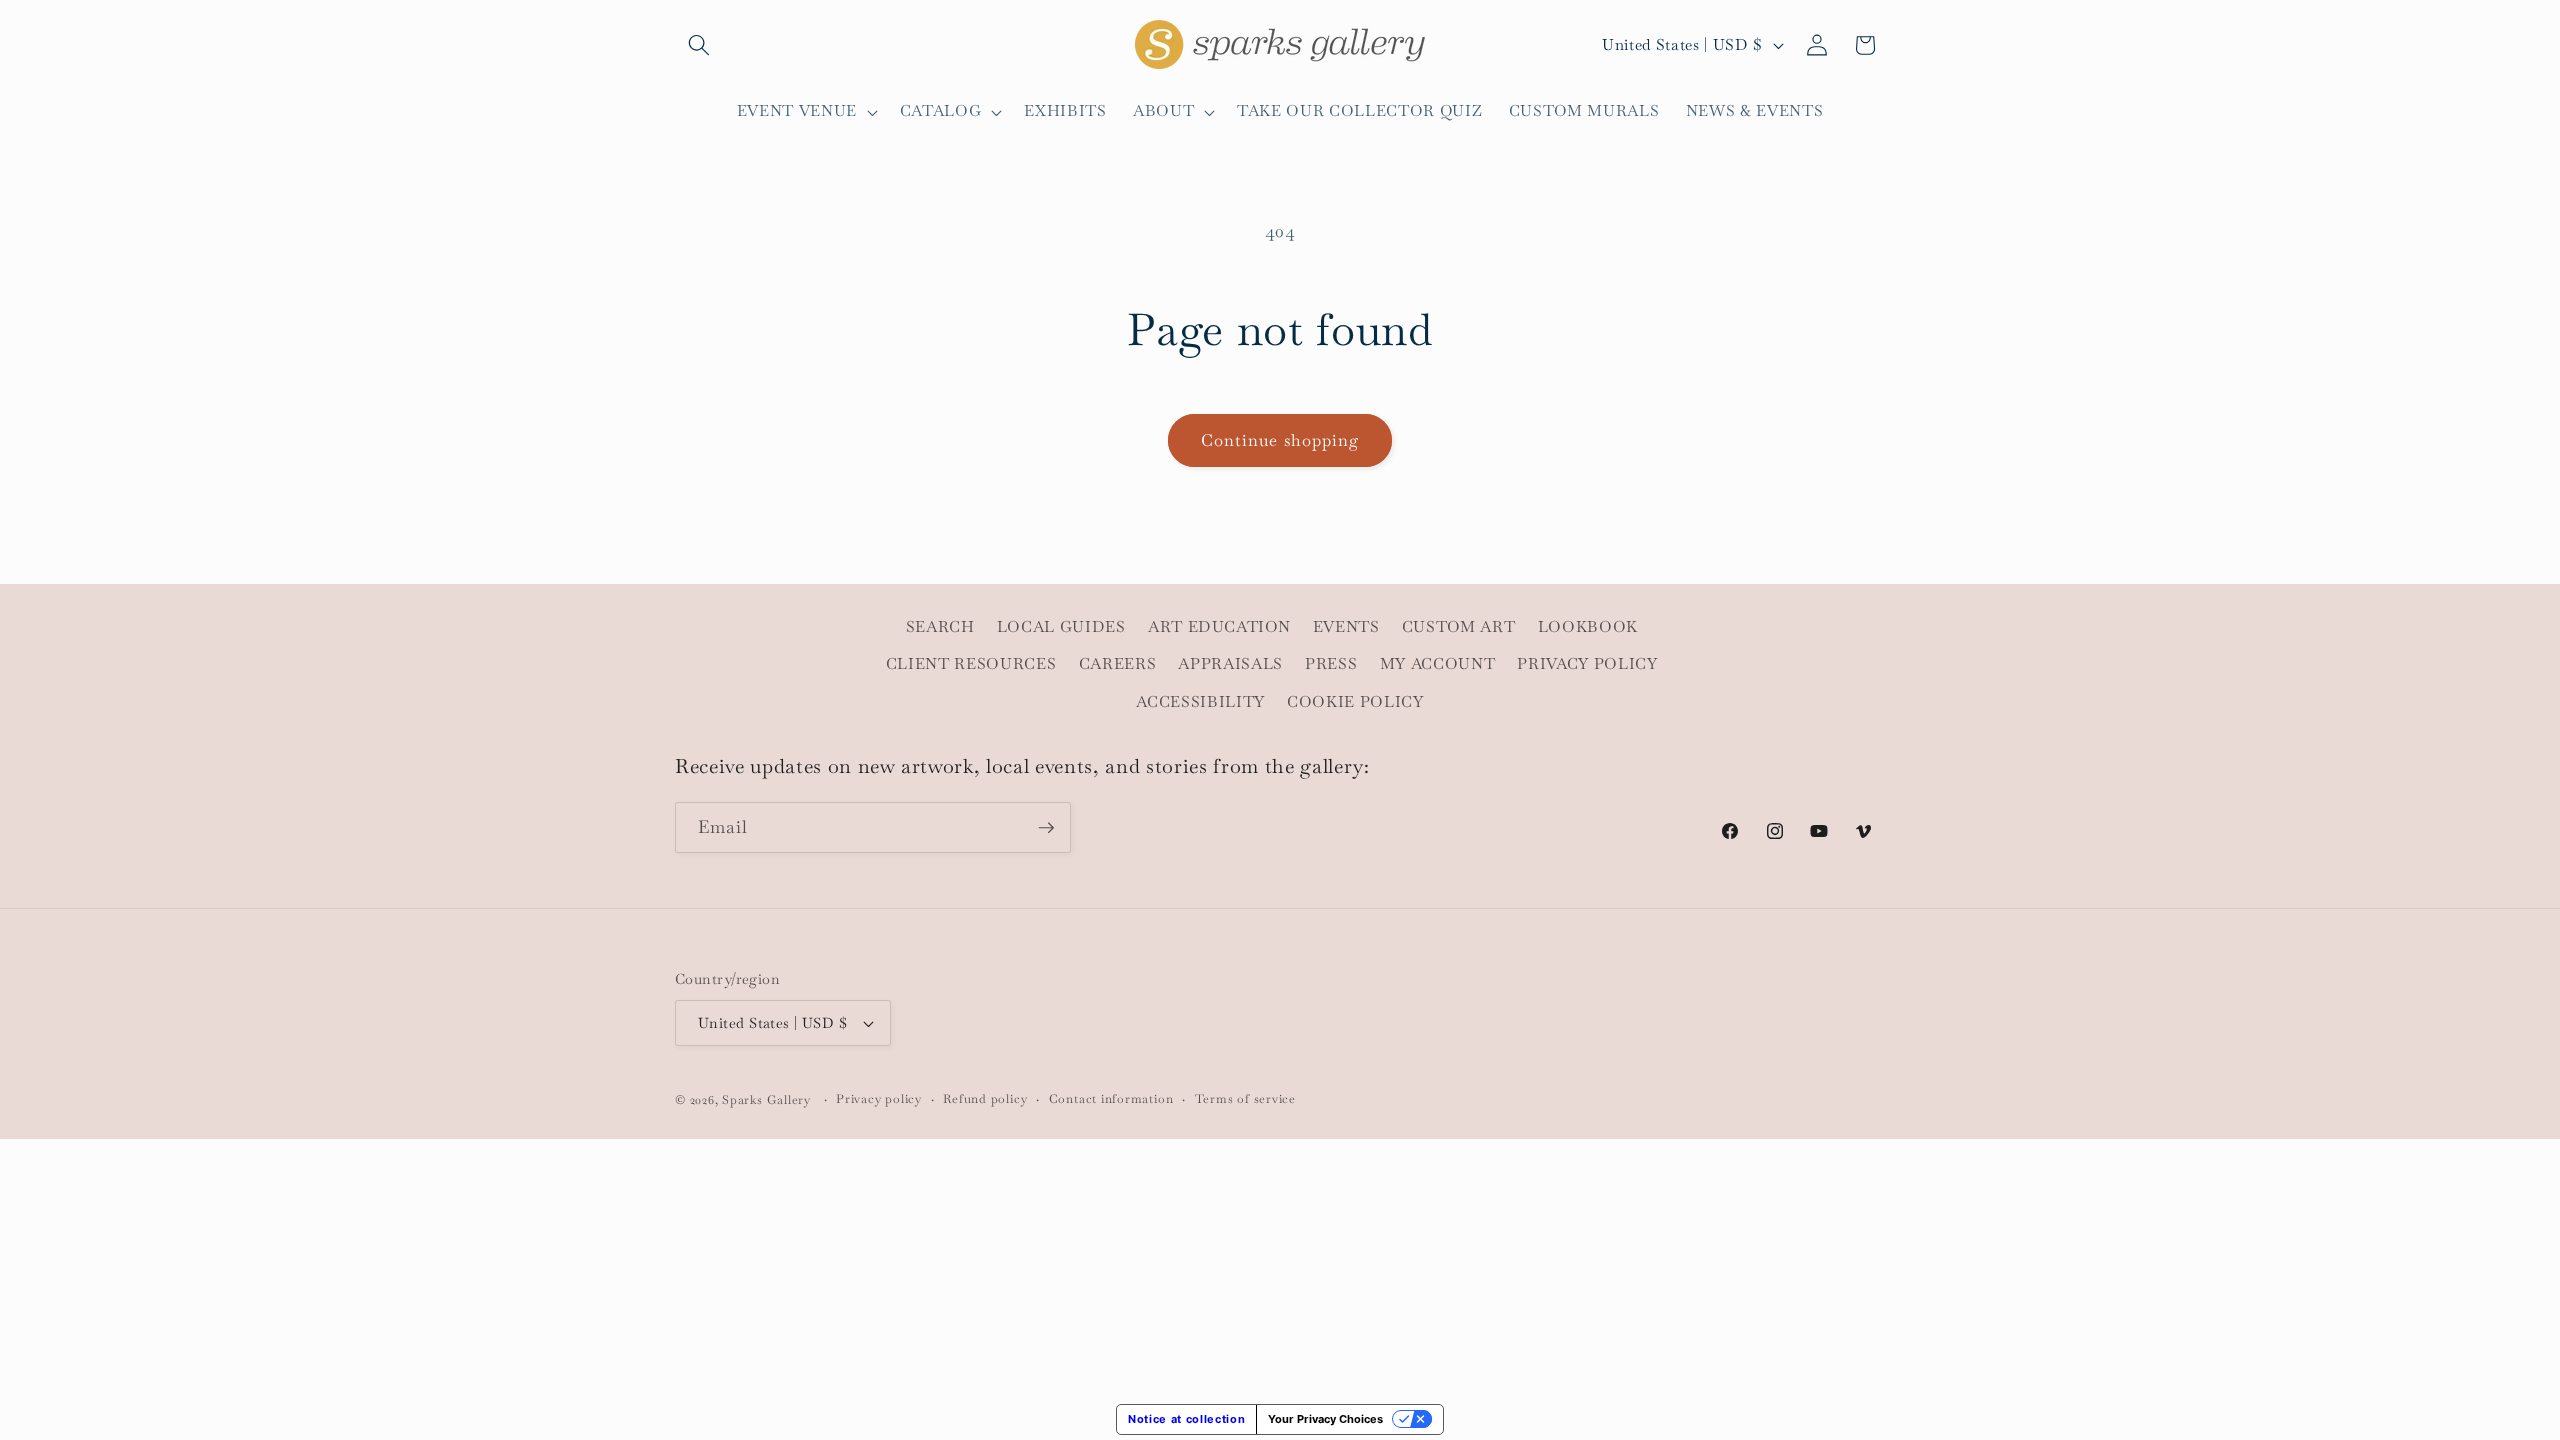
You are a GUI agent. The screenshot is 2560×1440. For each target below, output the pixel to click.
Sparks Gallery (766, 1100)
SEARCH (940, 627)
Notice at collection (1186, 1419)
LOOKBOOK (1588, 627)
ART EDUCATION (1219, 627)
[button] (699, 45)
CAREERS (1118, 664)
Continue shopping (1280, 440)
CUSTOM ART (1459, 627)
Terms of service (1245, 1099)
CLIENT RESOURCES (971, 664)
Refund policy (985, 1099)
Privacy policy (879, 1099)
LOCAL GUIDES (1061, 627)
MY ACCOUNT (1438, 664)
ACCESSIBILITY (1200, 702)
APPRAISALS (1230, 664)
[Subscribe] (1046, 828)
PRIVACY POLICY (1587, 664)
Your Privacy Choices (1325, 1419)
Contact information (1111, 1099)
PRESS (1331, 664)
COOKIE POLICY (1355, 702)
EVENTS (1346, 627)
